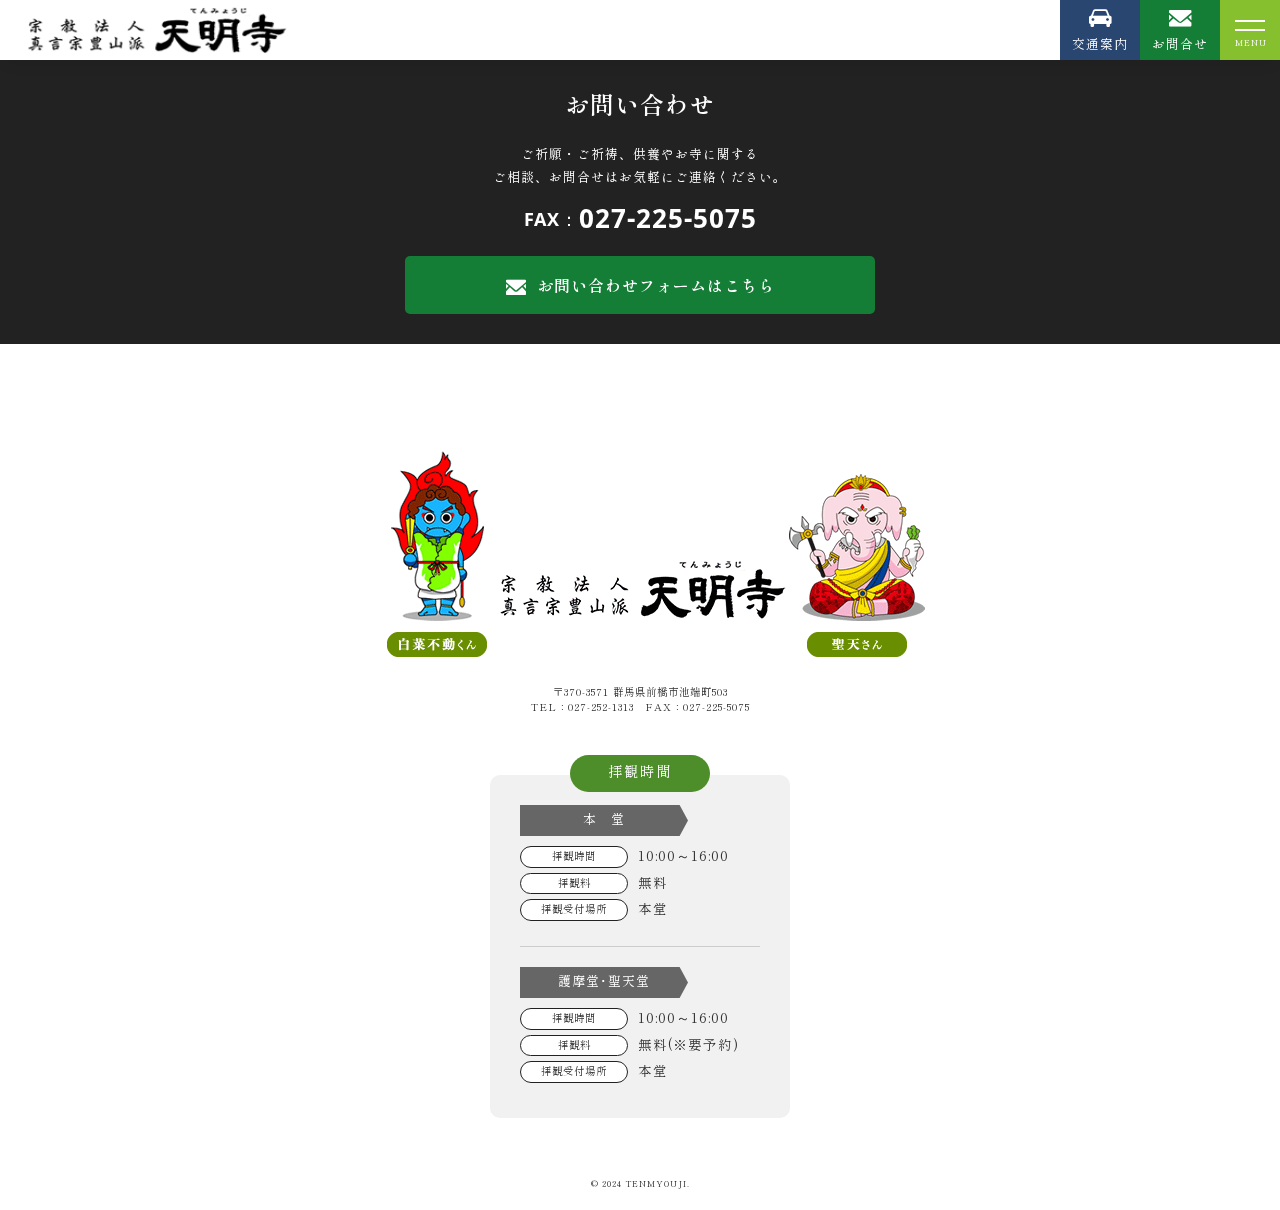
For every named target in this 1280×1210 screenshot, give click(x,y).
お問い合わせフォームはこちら (656, 285)
